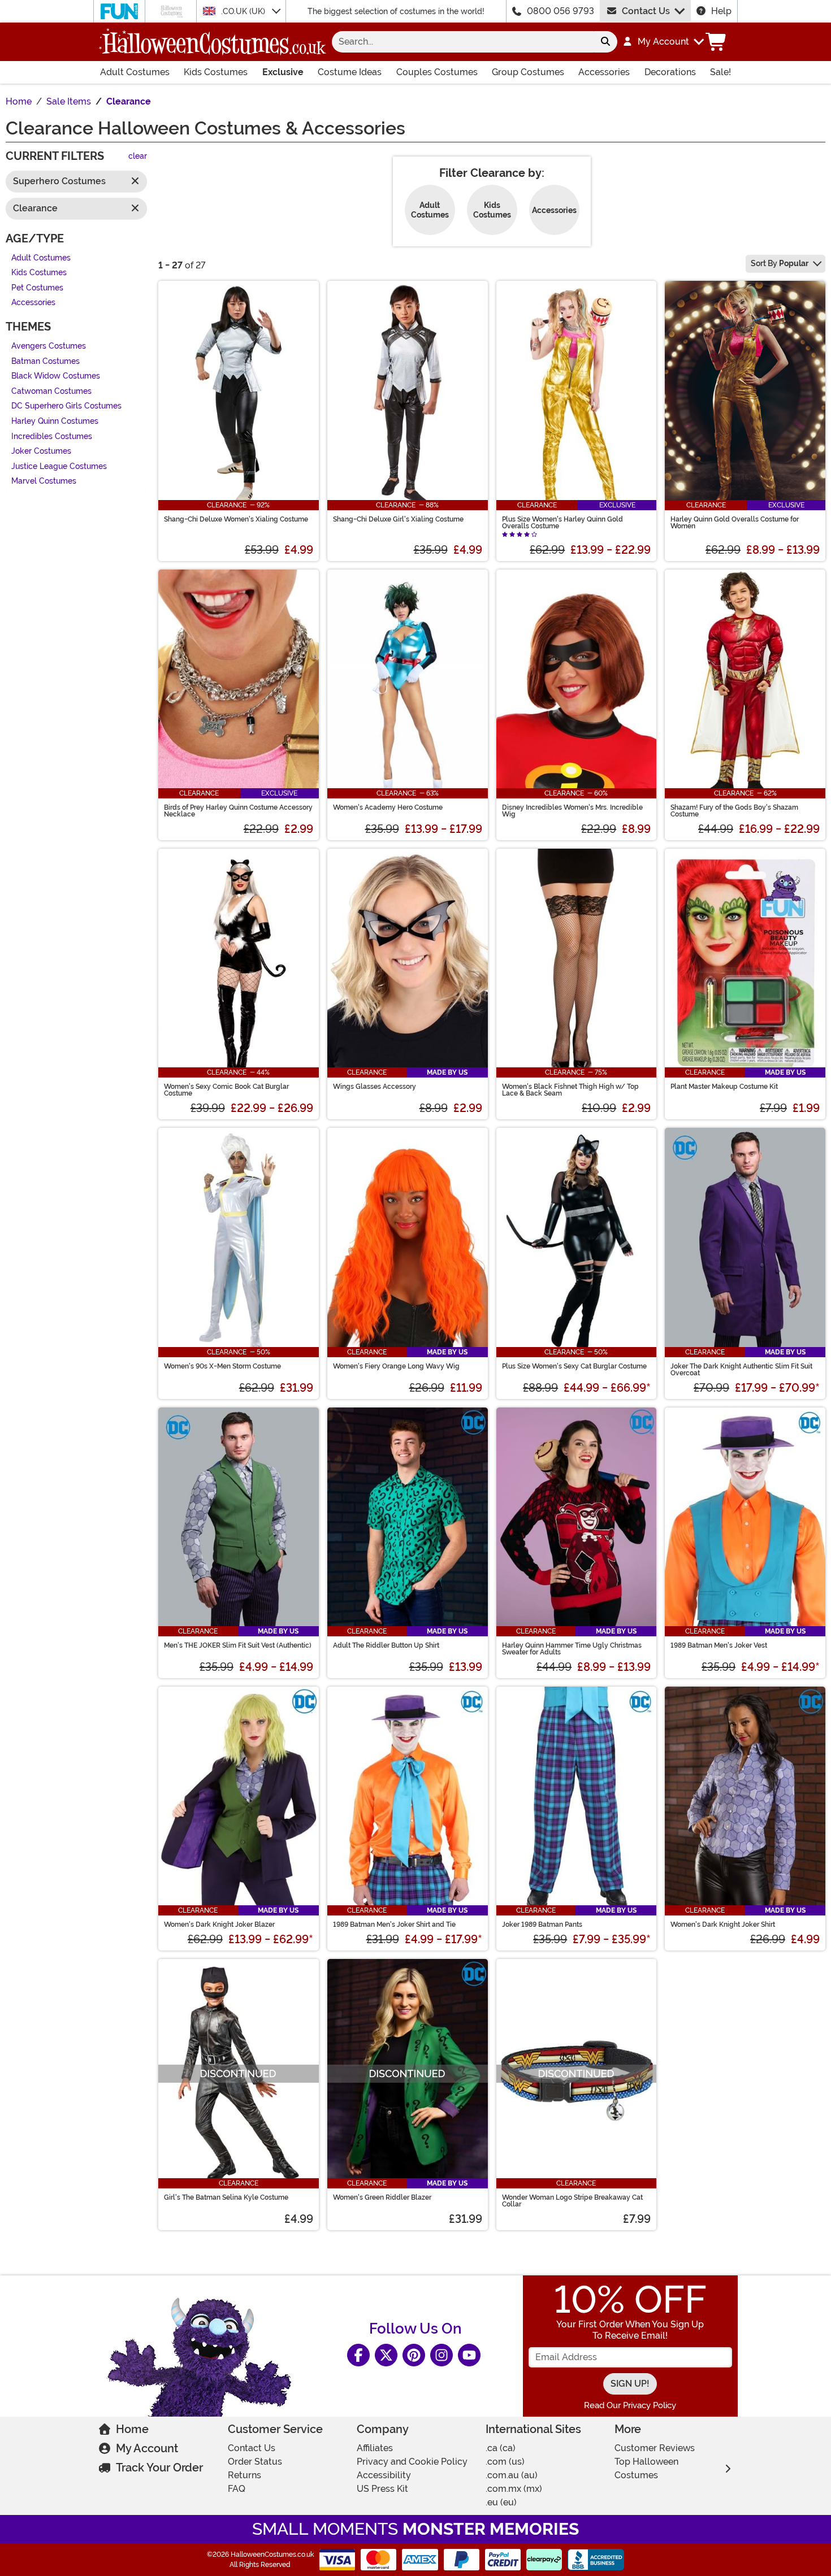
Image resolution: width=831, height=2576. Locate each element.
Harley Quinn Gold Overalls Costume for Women (735, 523)
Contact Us (646, 11)
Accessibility (384, 2475)
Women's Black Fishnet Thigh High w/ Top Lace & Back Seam (570, 1090)
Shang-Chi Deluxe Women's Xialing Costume (236, 519)
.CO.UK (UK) (244, 11)
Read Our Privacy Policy (630, 2405)
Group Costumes (528, 72)
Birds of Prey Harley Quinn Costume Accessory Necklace (238, 811)
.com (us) (505, 2462)
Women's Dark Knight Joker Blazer (219, 1925)
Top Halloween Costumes (646, 2468)
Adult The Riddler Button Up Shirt (386, 1645)
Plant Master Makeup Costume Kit (724, 1087)
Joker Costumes (41, 452)
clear (138, 157)
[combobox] (463, 42)
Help (721, 11)
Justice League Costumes (59, 466)
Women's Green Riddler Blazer (382, 2197)
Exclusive (283, 72)
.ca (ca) (501, 2448)
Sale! (720, 72)
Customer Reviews (655, 2448)
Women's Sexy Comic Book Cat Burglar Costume (226, 1090)
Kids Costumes (216, 72)
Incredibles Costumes (52, 436)
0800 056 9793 (561, 11)
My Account (147, 2448)
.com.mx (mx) (514, 2489)
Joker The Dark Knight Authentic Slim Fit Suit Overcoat (741, 1370)
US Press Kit (382, 2489)
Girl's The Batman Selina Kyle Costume (226, 2197)
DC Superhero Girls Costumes (66, 407)
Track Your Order (159, 2468)
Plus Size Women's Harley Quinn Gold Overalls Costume (562, 523)
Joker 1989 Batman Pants (542, 1925)
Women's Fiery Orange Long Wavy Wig (396, 1366)
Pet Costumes (37, 288)
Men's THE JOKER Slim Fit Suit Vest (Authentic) (238, 1645)
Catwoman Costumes (51, 391)
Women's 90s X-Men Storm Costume (222, 1366)
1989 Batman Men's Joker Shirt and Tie (394, 1925)
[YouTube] (469, 2355)
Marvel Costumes (44, 482)
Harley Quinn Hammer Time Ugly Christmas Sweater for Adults (572, 1649)
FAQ (237, 2489)
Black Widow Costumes (56, 377)
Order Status (255, 2462)
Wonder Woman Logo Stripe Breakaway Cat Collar (572, 2201)
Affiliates (375, 2448)
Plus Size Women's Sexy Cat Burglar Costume (574, 1366)
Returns (244, 2475)
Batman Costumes (46, 361)
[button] (663, 42)
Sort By (780, 263)
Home (132, 2429)
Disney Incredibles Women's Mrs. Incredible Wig (572, 811)
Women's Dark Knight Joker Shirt (723, 1925)
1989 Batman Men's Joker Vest (719, 1645)
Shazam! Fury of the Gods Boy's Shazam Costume (734, 811)
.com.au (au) (512, 2475)
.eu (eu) (501, 2502)
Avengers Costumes (49, 346)
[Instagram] (442, 2355)
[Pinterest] (414, 2355)
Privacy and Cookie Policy (412, 2462)
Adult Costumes (135, 72)
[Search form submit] (605, 42)
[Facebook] (358, 2355)
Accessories (604, 72)
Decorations (670, 72)
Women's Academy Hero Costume (388, 807)
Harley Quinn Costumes (55, 421)
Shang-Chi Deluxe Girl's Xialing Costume (398, 519)
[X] (386, 2355)
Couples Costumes (437, 72)
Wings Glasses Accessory (375, 1087)
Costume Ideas (350, 72)
